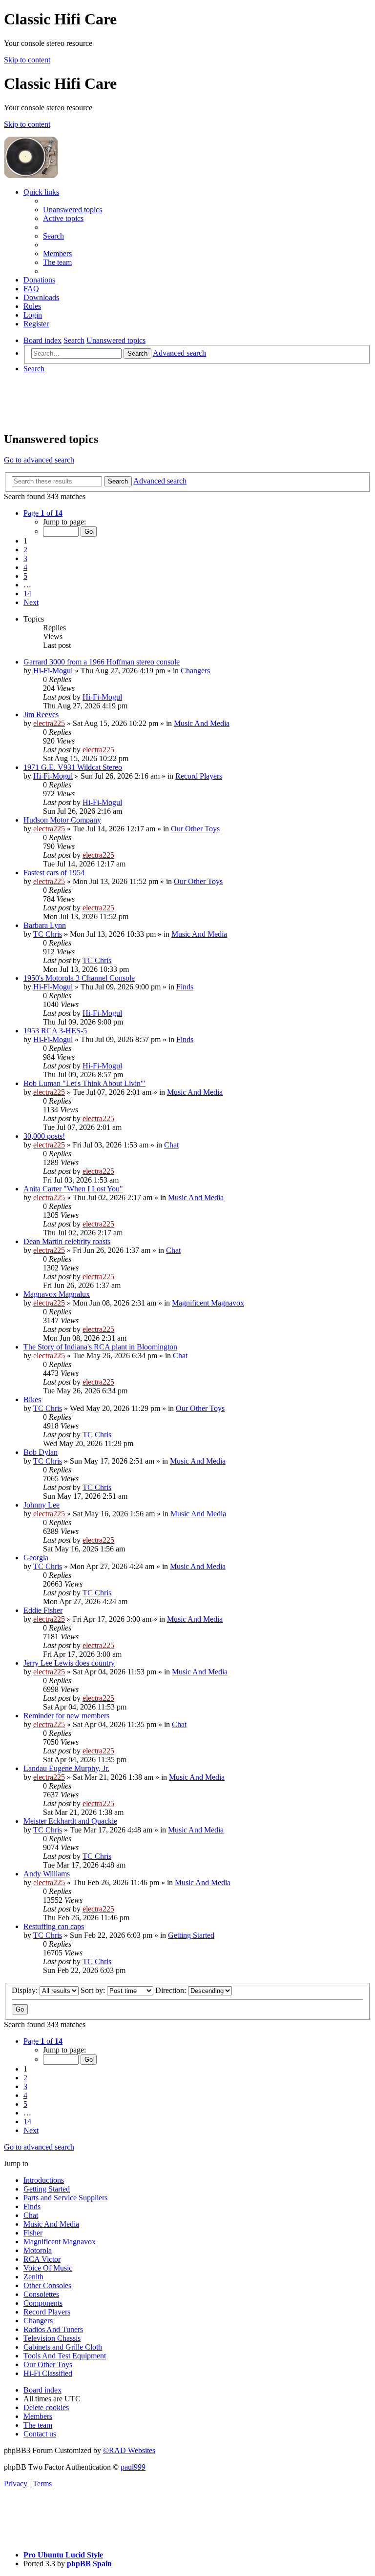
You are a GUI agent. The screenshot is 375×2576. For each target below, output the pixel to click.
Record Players (199, 776)
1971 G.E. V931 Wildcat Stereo (73, 767)
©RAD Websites (129, 2450)
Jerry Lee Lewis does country (69, 1663)
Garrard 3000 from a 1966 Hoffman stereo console (102, 662)
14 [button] (27, 594)
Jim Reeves (41, 714)
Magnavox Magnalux (57, 1294)
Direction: (172, 1990)
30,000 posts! (44, 1136)
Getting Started (191, 1935)
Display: (26, 1990)
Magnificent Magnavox (208, 1303)
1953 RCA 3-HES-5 (55, 1031)
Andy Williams (47, 1874)
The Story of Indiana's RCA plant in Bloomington (100, 1347)
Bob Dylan (41, 1452)
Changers (195, 671)
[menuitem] (73, 210)
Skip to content (27, 60)
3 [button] (25, 558)
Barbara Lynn (45, 925)
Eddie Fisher (43, 1610)
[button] (43, 513)
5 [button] (25, 576)
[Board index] (133, 175)
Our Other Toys (195, 829)
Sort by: (94, 1990)
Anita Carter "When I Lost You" (73, 1189)
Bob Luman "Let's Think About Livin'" (84, 1083)
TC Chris (48, 934)
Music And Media (202, 723)
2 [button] (25, 550)
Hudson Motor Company (62, 820)
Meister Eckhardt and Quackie (70, 1821)
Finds (185, 987)
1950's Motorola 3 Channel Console (79, 978)
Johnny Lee (42, 1505)
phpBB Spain (89, 2564)
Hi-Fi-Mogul (53, 671)
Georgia (36, 1558)
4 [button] (25, 567)
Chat (171, 1145)
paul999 (133, 2467)
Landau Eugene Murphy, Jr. (66, 1768)
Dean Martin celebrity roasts (67, 1241)
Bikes (32, 1399)
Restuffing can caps (54, 1926)
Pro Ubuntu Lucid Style (63, 2555)
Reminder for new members (66, 1716)
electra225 (49, 723)
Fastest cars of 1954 (54, 873)
